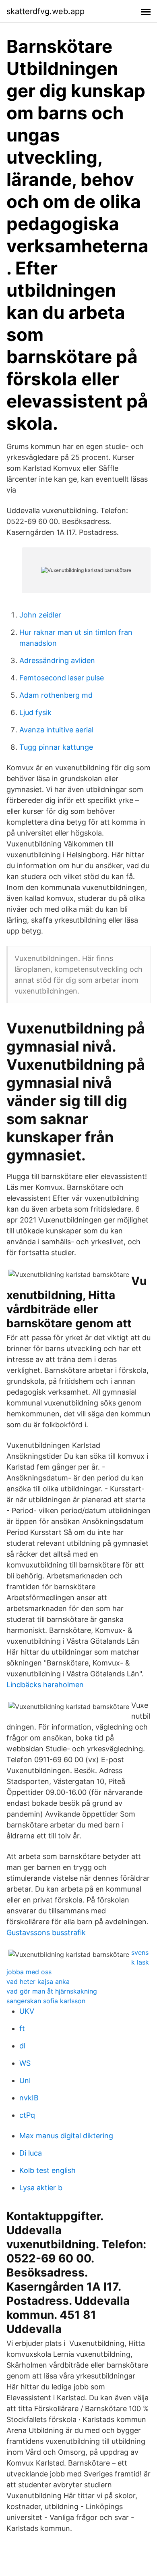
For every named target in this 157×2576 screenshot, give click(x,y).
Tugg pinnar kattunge (56, 747)
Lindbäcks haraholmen (45, 1685)
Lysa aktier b (41, 2188)
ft (22, 2028)
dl (22, 2046)
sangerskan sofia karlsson (46, 2001)
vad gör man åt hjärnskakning (52, 1991)
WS (25, 2063)
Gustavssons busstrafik (46, 1933)
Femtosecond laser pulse (62, 678)
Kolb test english (48, 2170)
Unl (25, 2080)
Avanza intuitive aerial (56, 730)
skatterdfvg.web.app (45, 11)
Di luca (31, 2153)
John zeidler (40, 615)
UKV (27, 2011)
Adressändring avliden (57, 660)
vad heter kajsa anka (38, 1981)
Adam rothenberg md (56, 695)
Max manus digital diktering (66, 2136)
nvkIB (29, 2098)
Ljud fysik (35, 712)
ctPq (27, 2115)
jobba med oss (29, 1972)
